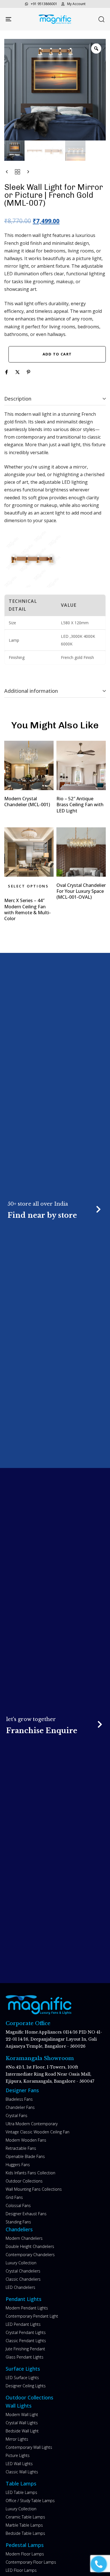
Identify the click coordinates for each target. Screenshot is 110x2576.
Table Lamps (21, 2483)
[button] (101, 19)
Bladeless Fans (19, 2099)
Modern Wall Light (22, 2415)
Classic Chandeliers (23, 2279)
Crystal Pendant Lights (26, 2332)
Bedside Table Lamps (25, 2533)
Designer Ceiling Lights (26, 2386)
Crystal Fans (16, 2115)
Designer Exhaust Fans (26, 2214)
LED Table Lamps (21, 2492)
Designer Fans (22, 2090)
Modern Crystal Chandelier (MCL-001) (27, 802)
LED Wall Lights (19, 2464)
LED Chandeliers (20, 2287)
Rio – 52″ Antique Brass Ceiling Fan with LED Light (80, 805)
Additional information (31, 691)
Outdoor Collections (24, 2181)
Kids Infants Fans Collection (30, 2173)
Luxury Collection (21, 2263)
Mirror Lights (17, 2439)
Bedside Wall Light (22, 2431)
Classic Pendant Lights (26, 2341)
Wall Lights (19, 2406)
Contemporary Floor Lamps (31, 2562)
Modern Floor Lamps (25, 2554)
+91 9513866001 (44, 4)
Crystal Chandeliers (23, 2271)
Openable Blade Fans (25, 2156)
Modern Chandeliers (24, 2238)
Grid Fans (14, 2197)
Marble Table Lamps (24, 2525)
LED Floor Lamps (21, 2570)
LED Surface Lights (22, 2378)
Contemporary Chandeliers (30, 2255)
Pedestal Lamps (25, 2545)
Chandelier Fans (20, 2107)
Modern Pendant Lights (27, 2308)
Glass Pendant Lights (25, 2357)
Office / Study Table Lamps (30, 2501)
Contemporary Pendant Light (32, 2316)
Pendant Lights (24, 2299)
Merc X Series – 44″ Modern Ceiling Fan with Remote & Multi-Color (27, 909)
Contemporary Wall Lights (29, 2447)
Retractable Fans (21, 2148)
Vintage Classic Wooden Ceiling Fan (38, 2132)
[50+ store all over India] (55, 1210)
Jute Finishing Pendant (25, 2349)
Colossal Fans (18, 2205)
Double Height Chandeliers (30, 2246)
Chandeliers (19, 2229)
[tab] (55, 399)
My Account (76, 4)
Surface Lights (23, 2369)
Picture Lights (18, 2455)
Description (18, 399)
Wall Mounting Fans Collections (34, 2189)
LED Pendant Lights (23, 2324)
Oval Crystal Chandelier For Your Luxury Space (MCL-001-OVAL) (81, 891)
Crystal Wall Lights (22, 2423)
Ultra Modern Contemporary (32, 2124)
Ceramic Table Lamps (25, 2517)
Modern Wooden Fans (26, 2140)
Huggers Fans (18, 2165)
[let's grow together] (55, 1726)
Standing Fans (18, 2222)
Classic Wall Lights (22, 2472)
